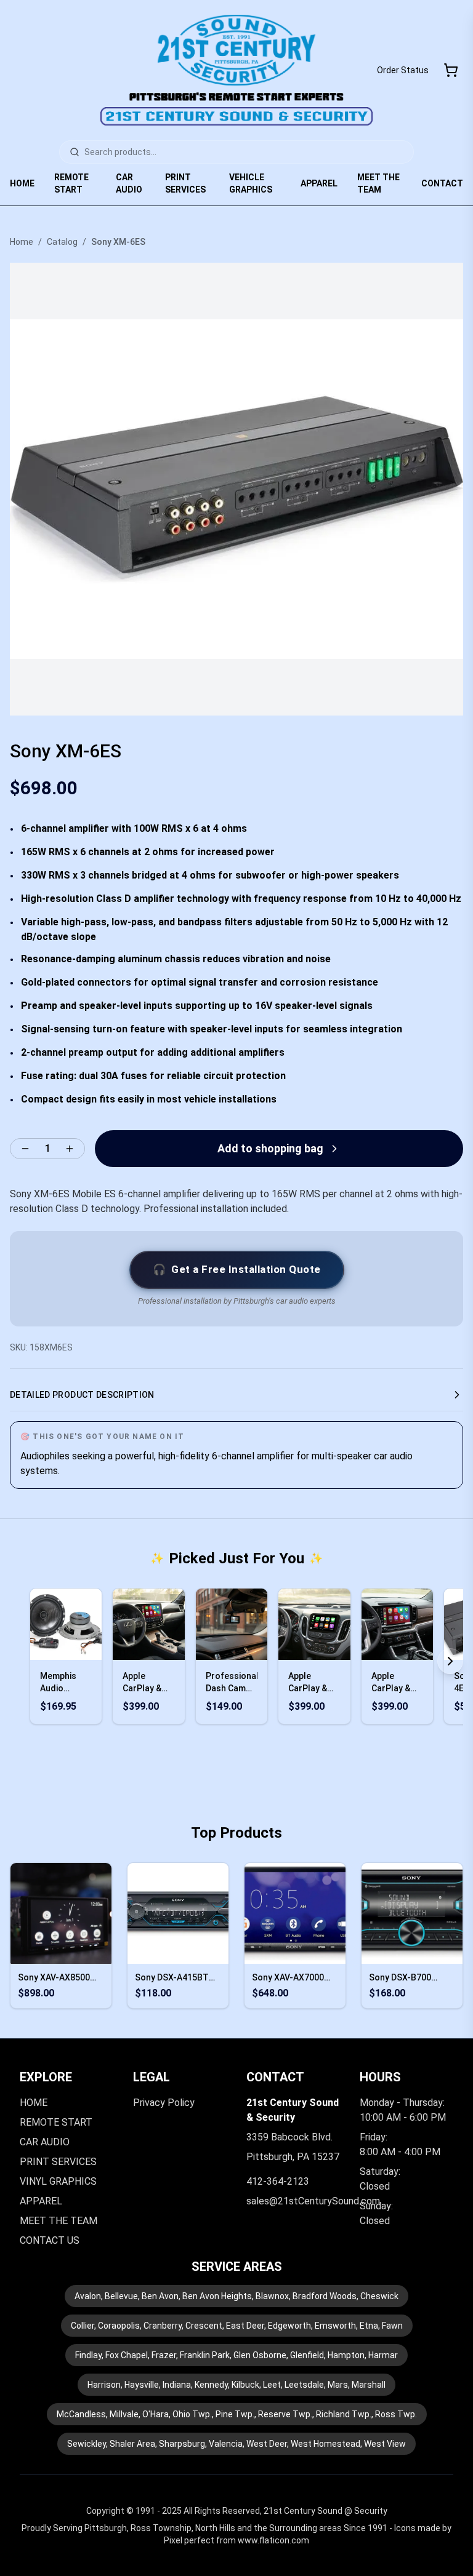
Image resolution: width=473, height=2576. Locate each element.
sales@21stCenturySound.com (313, 2201)
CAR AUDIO (129, 183)
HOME (22, 183)
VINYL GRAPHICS (58, 2181)
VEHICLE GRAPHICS (251, 183)
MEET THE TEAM (378, 183)
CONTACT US (50, 2240)
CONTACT (442, 183)
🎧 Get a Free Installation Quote (237, 1269)
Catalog (62, 242)
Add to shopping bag (270, 1148)
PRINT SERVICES (185, 183)
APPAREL (319, 183)
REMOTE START (71, 183)
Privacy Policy (164, 2103)
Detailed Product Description (82, 1395)
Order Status (403, 70)
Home (22, 242)
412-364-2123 (278, 2181)
